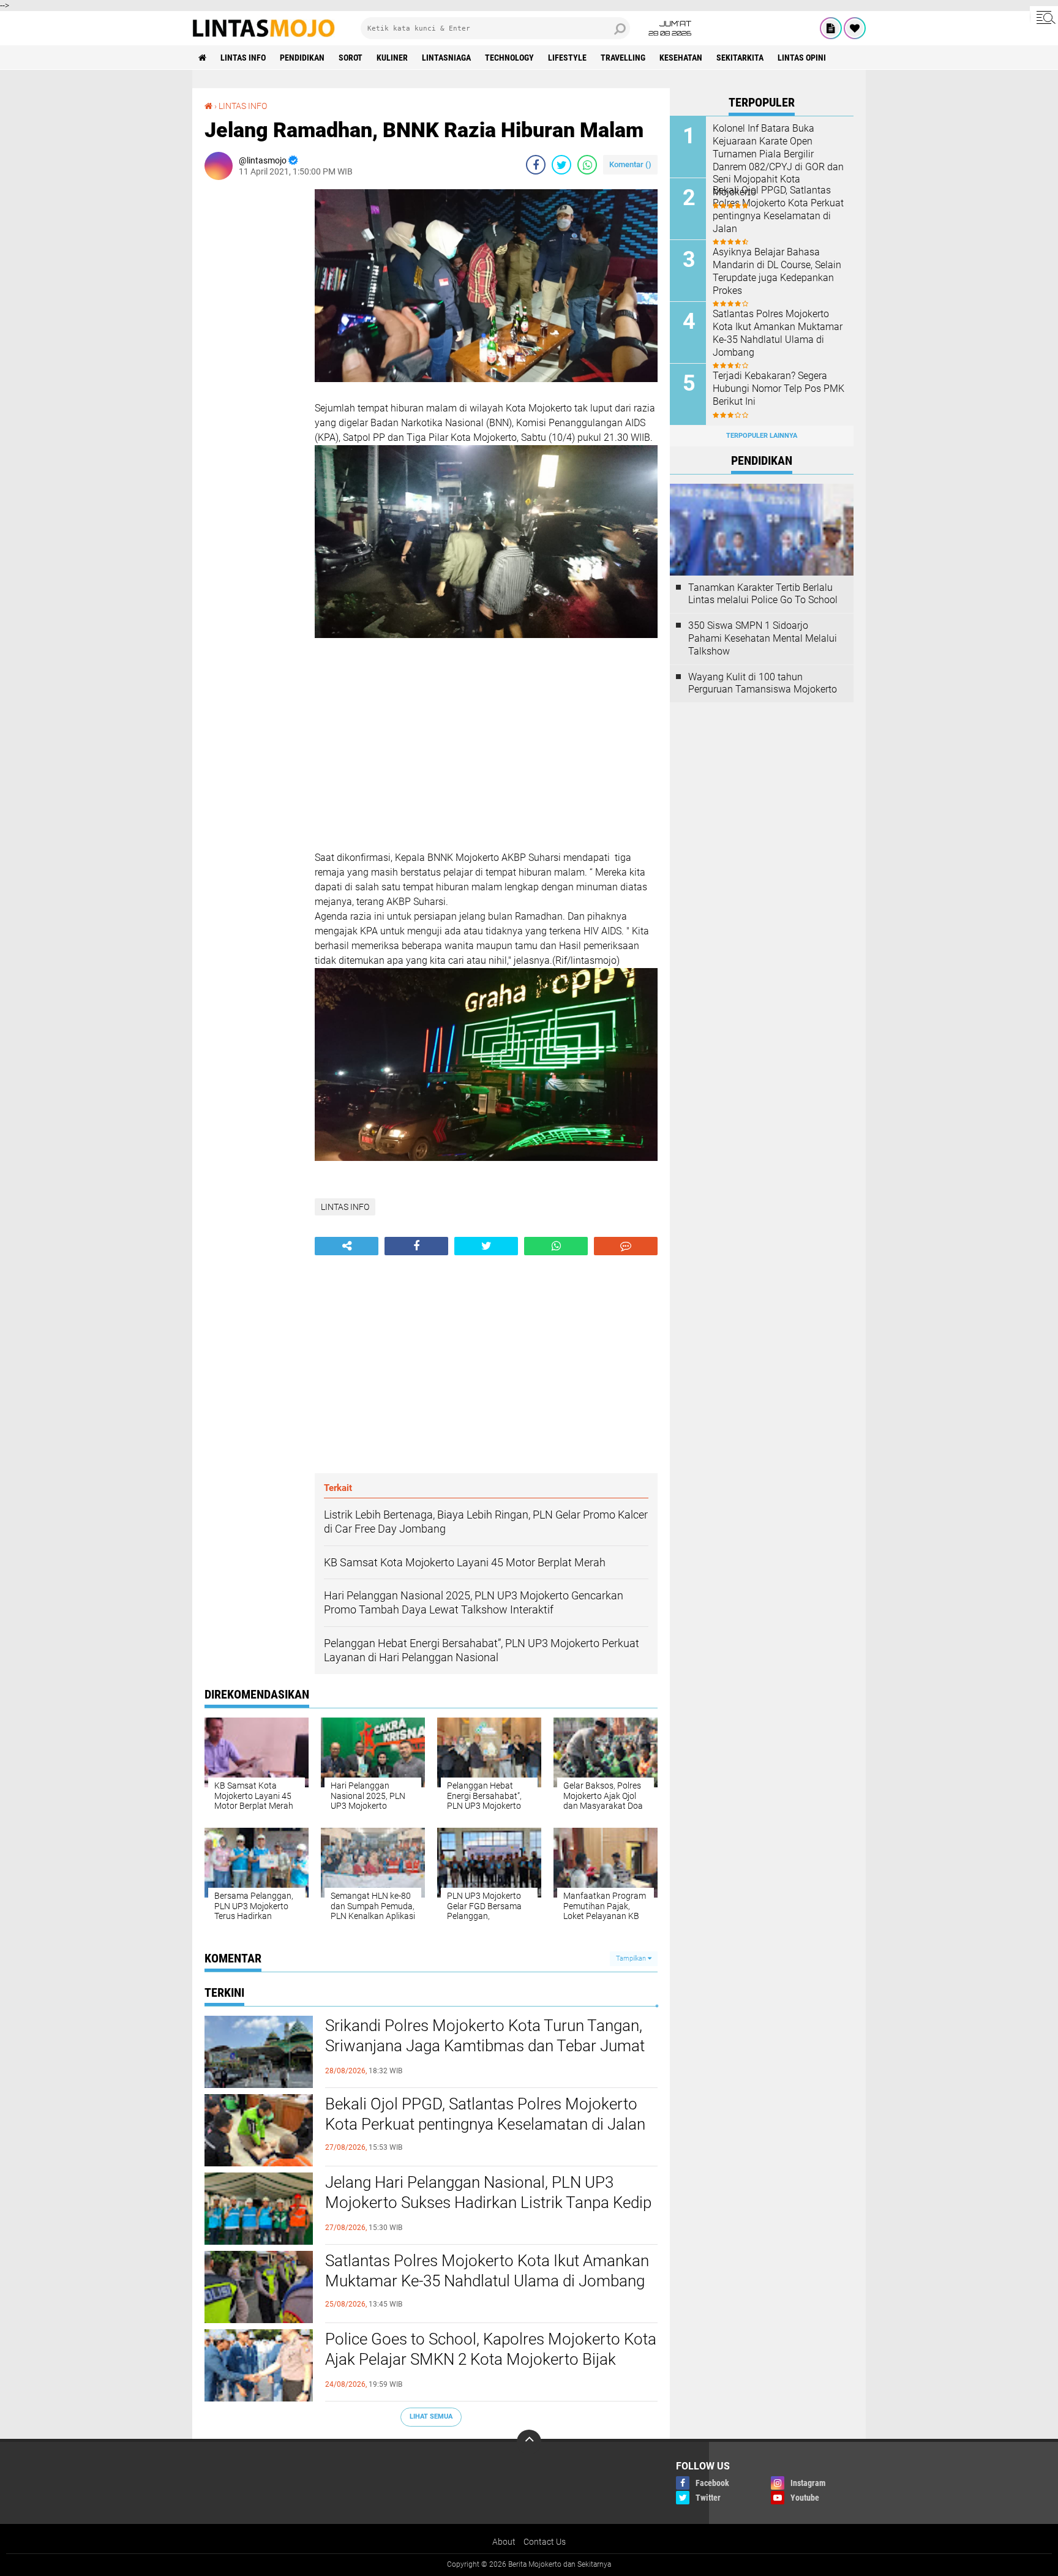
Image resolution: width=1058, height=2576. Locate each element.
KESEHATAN (681, 58)
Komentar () (630, 164)
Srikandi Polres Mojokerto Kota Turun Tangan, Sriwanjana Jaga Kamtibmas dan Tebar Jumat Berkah (485, 2046)
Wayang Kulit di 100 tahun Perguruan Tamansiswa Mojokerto (763, 683)
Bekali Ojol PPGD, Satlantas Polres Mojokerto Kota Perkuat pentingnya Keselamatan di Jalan (485, 2114)
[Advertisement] (253, 373)
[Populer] (855, 28)
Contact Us (545, 2542)
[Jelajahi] (1044, 17)
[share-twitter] (561, 165)
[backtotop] (529, 2442)
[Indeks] (831, 28)
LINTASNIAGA (446, 58)
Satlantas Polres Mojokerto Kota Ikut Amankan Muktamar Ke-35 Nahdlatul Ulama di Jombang (487, 2271)
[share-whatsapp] (587, 165)
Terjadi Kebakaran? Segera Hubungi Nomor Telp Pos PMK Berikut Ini (778, 389)
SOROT (351, 58)
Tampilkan (632, 1958)
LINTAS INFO (243, 58)
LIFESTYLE (567, 58)
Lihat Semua (431, 2416)
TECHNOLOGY (509, 58)
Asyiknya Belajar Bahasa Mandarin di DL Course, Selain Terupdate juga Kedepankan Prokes (777, 271)
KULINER (392, 58)
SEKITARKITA (740, 58)
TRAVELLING (623, 58)
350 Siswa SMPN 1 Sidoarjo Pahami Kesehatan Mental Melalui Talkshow (763, 638)
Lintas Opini (802, 58)
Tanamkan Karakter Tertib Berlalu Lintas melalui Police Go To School (763, 594)
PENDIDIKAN (302, 58)
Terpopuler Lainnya (762, 436)
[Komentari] (626, 1246)
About (504, 2542)
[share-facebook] (536, 165)
